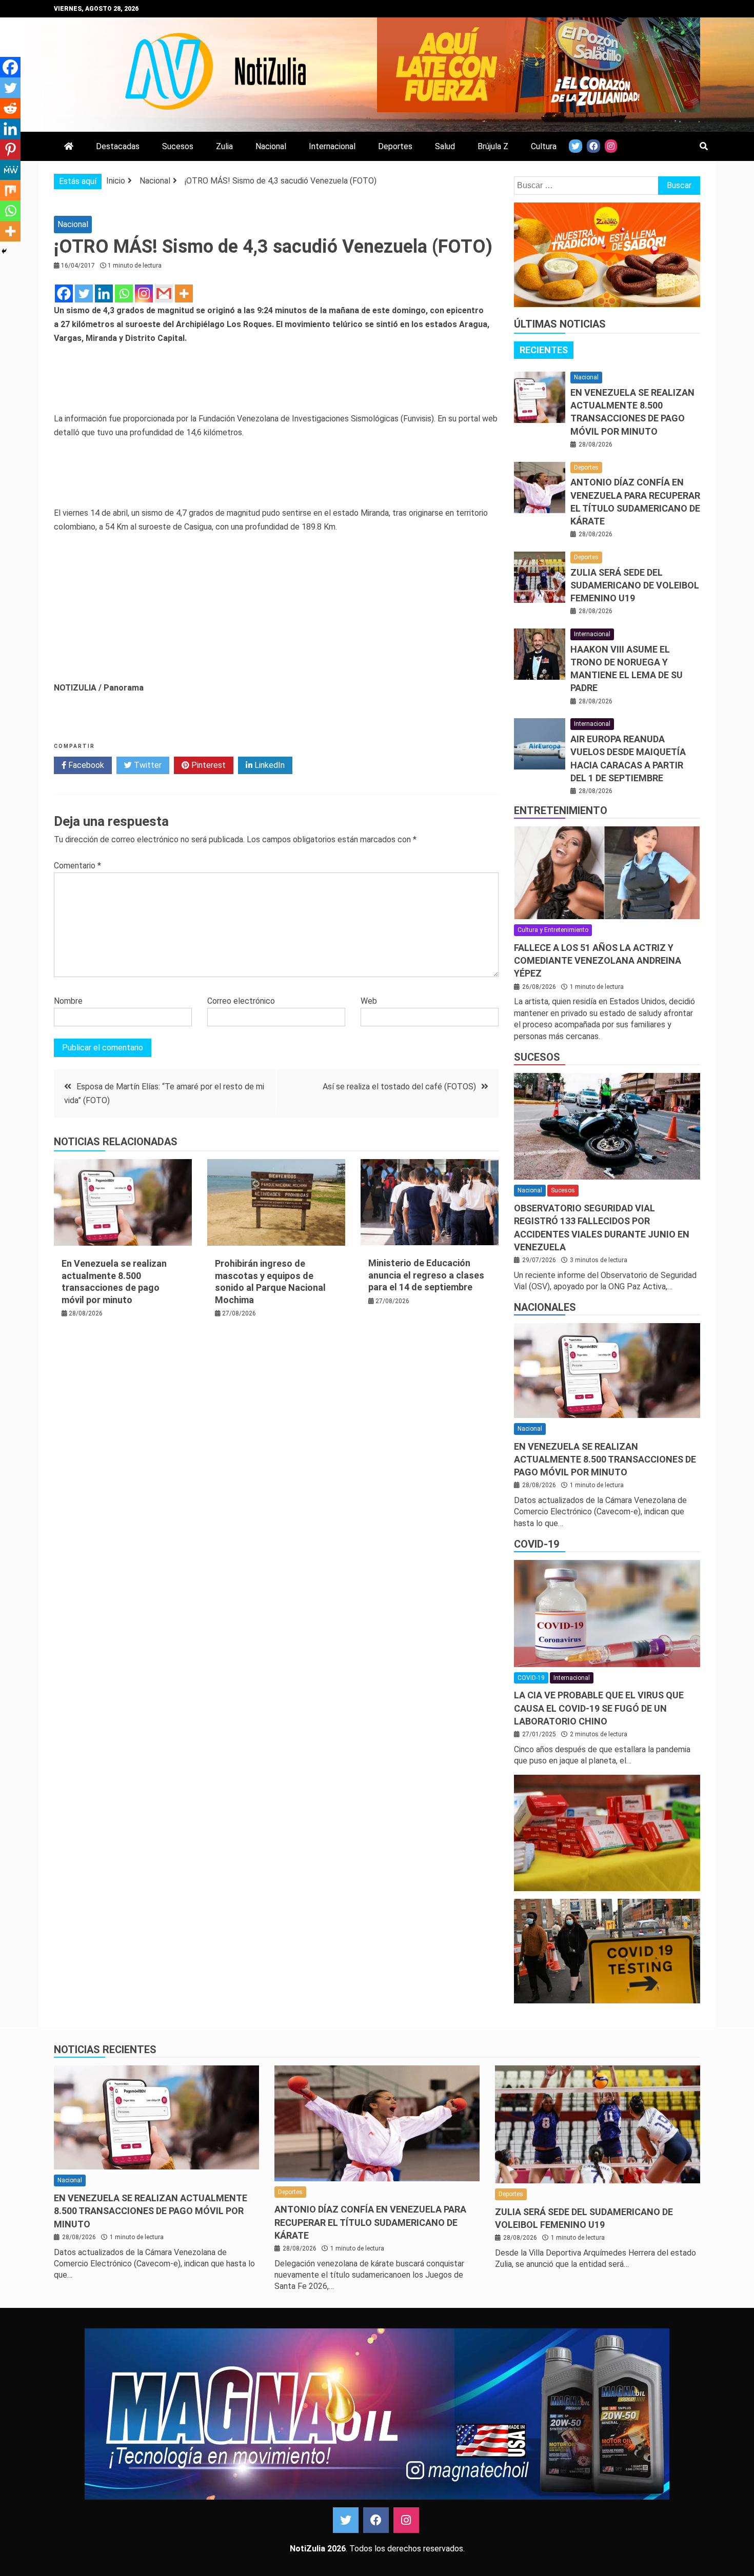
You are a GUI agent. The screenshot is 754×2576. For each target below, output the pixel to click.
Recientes (544, 350)
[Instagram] (144, 293)
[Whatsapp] (124, 293)
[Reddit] (10, 108)
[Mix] (10, 190)
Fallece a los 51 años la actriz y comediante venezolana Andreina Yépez (598, 960)
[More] (184, 293)
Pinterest (207, 765)
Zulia (224, 146)
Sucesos (178, 146)
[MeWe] (10, 170)
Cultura (544, 146)
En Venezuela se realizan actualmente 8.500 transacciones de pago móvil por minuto (605, 1459)
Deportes (395, 146)
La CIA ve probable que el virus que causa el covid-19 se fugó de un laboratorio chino (599, 1708)
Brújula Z (493, 146)
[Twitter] (84, 293)
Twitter (147, 765)
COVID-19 (537, 1544)
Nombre (68, 1001)
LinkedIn (269, 765)
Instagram (406, 2520)
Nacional (271, 146)
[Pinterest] (10, 149)
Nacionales (545, 1307)
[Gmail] (164, 293)
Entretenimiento (561, 810)
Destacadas (118, 146)
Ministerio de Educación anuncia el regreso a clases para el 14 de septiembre (426, 1275)
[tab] (544, 350)
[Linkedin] (104, 293)
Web (369, 1001)
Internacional (332, 146)
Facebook (85, 765)
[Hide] (4, 251)
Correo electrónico (241, 1001)
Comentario (77, 866)
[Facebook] (64, 293)
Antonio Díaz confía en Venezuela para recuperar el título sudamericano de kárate (370, 2222)
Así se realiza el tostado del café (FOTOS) (399, 1087)
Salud (445, 146)
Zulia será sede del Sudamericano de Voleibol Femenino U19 (635, 585)
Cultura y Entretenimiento (553, 930)
